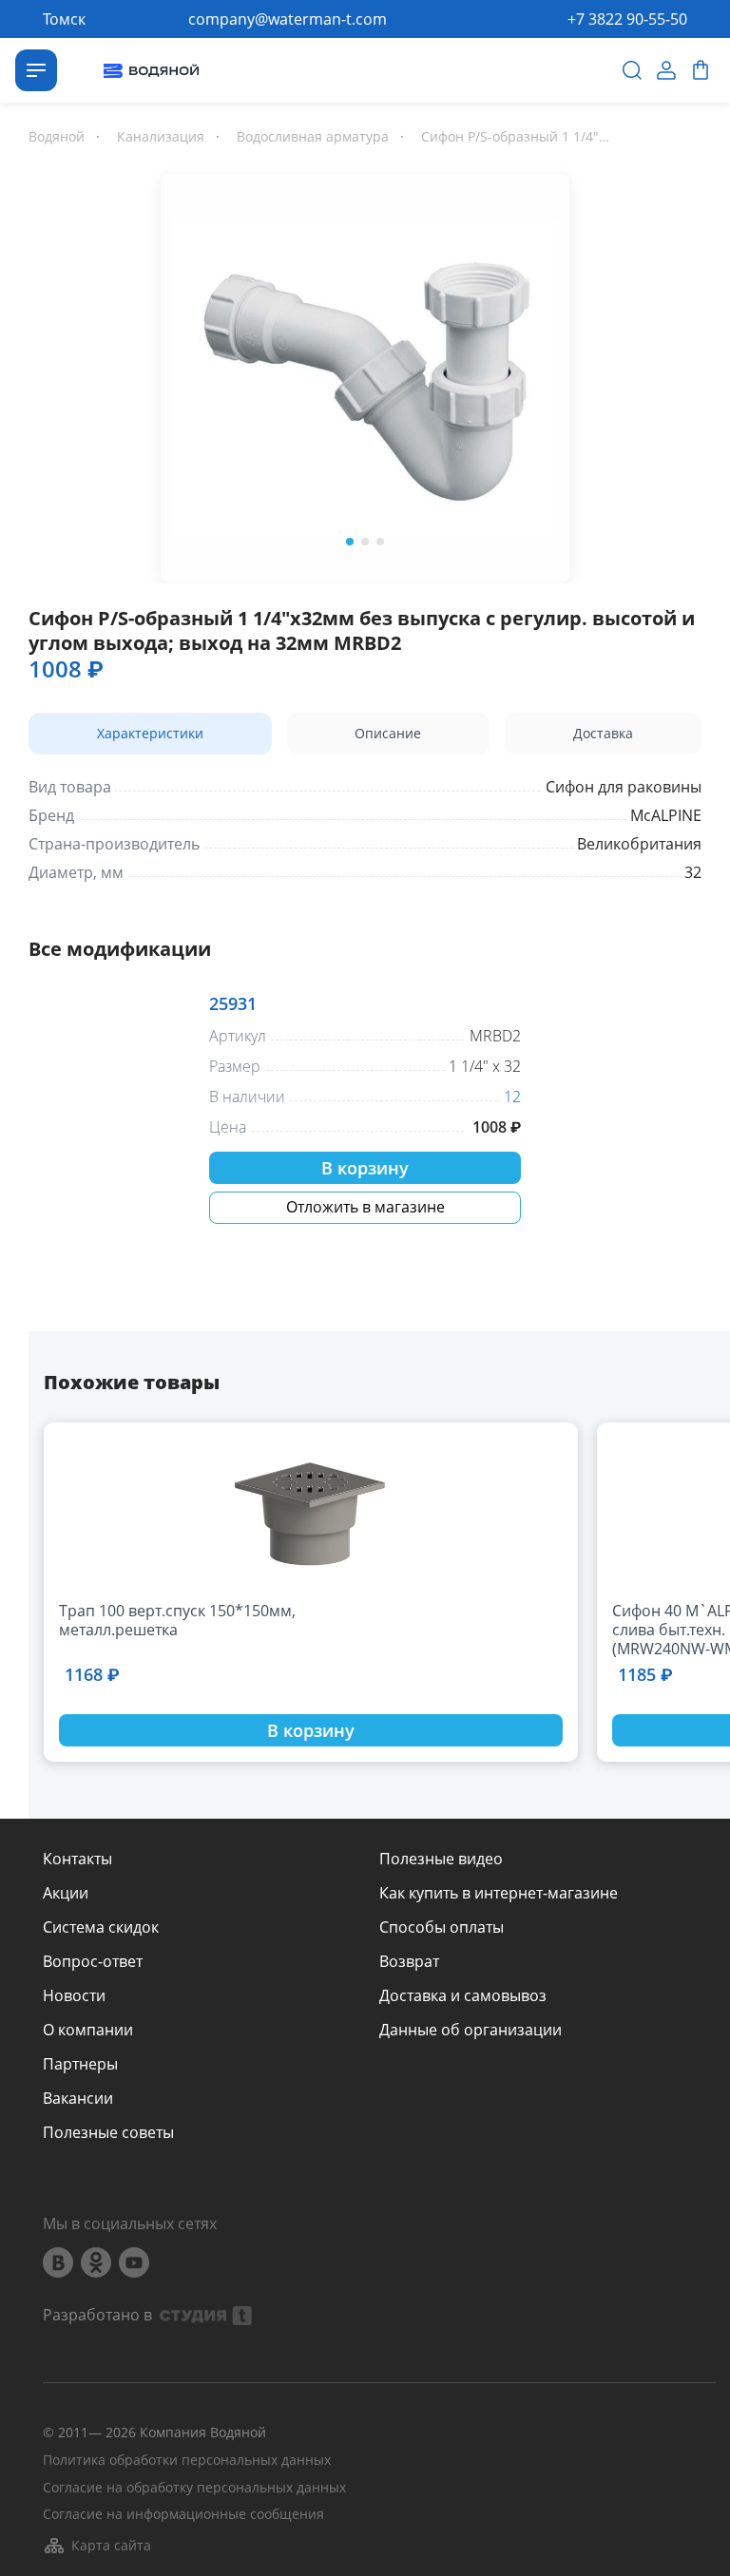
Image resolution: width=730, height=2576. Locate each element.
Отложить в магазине (365, 1207)
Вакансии (78, 2098)
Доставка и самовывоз (463, 1995)
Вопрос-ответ (93, 1961)
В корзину (365, 1168)
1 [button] (350, 542)
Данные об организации (471, 2030)
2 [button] (365, 542)
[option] (365, 374)
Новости (74, 1995)
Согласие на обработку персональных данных (194, 2488)
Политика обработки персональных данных (187, 2461)
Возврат (409, 1961)
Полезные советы (108, 2132)
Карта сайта (111, 2545)
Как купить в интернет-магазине (499, 1893)
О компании (88, 2030)
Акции (66, 1893)
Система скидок (101, 1927)
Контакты (77, 1859)
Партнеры (80, 2064)
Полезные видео (441, 1859)
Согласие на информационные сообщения (183, 2515)
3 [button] (380, 542)
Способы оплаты (442, 1927)
